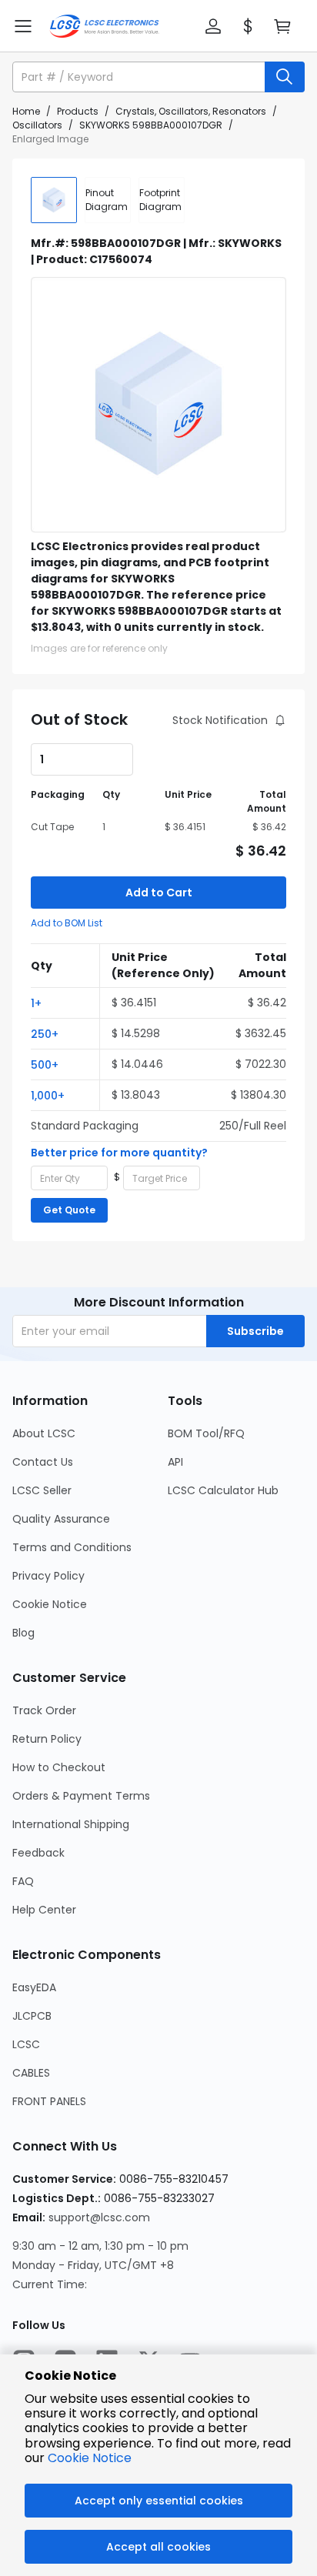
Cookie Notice (50, 1604)
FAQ (23, 1881)
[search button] (285, 77)
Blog (23, 1633)
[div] (108, 200)
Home (26, 111)
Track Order (44, 1710)
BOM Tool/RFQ (206, 1433)
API (175, 1462)
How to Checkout (59, 1767)
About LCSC (44, 1433)
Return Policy (47, 1739)
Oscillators (37, 125)
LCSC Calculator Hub (223, 1490)
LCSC (26, 2044)
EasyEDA (34, 1987)
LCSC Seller (42, 1490)
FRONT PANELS (49, 2101)
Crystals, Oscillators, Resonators (191, 111)
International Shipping (71, 1824)
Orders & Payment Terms (81, 1796)
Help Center (44, 1910)
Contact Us (43, 1462)
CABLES (31, 2073)
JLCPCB (32, 2016)
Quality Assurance (61, 1519)
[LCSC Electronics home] (104, 26)
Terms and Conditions (72, 1547)
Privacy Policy (48, 1576)
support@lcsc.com (99, 2217)
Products (78, 111)
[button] (213, 26)
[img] (54, 200)
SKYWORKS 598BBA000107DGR (151, 125)
